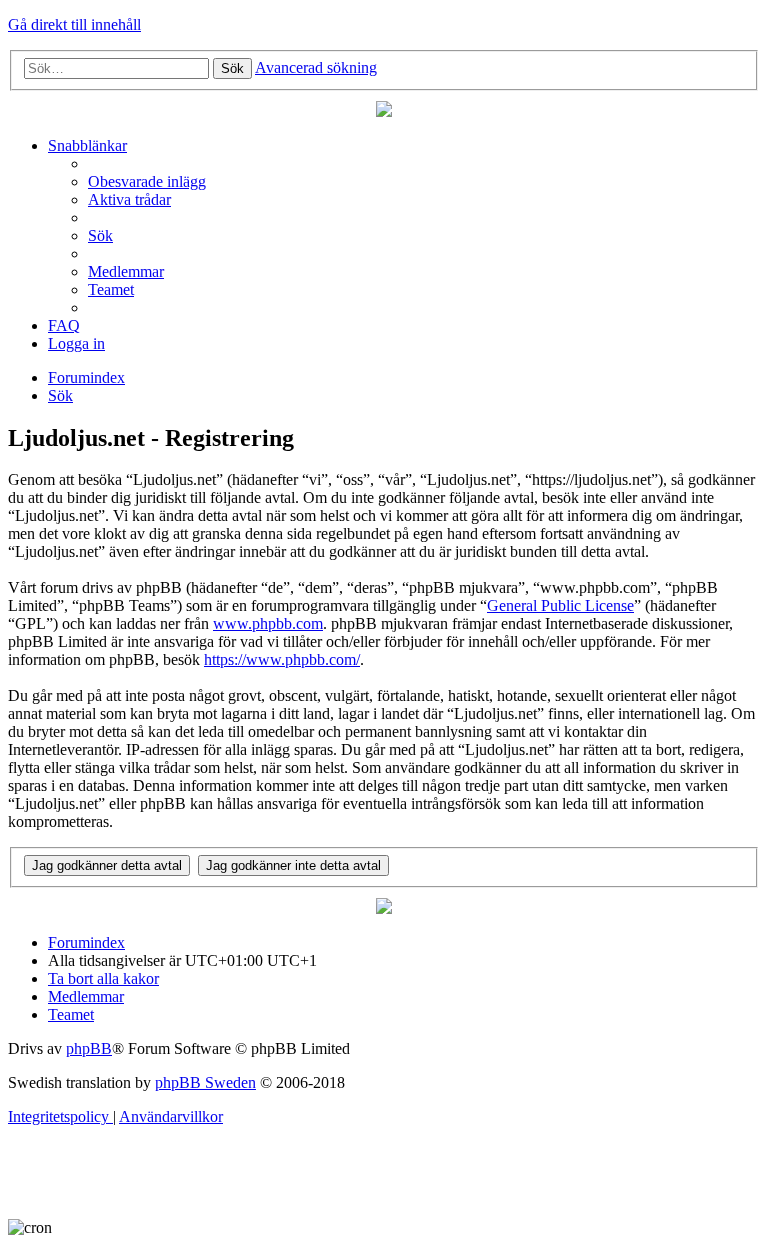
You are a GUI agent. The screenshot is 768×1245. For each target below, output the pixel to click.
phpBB (89, 1048)
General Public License (560, 605)
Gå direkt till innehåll (74, 24)
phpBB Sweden (205, 1082)
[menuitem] (147, 181)
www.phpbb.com (268, 623)
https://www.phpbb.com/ (282, 659)
